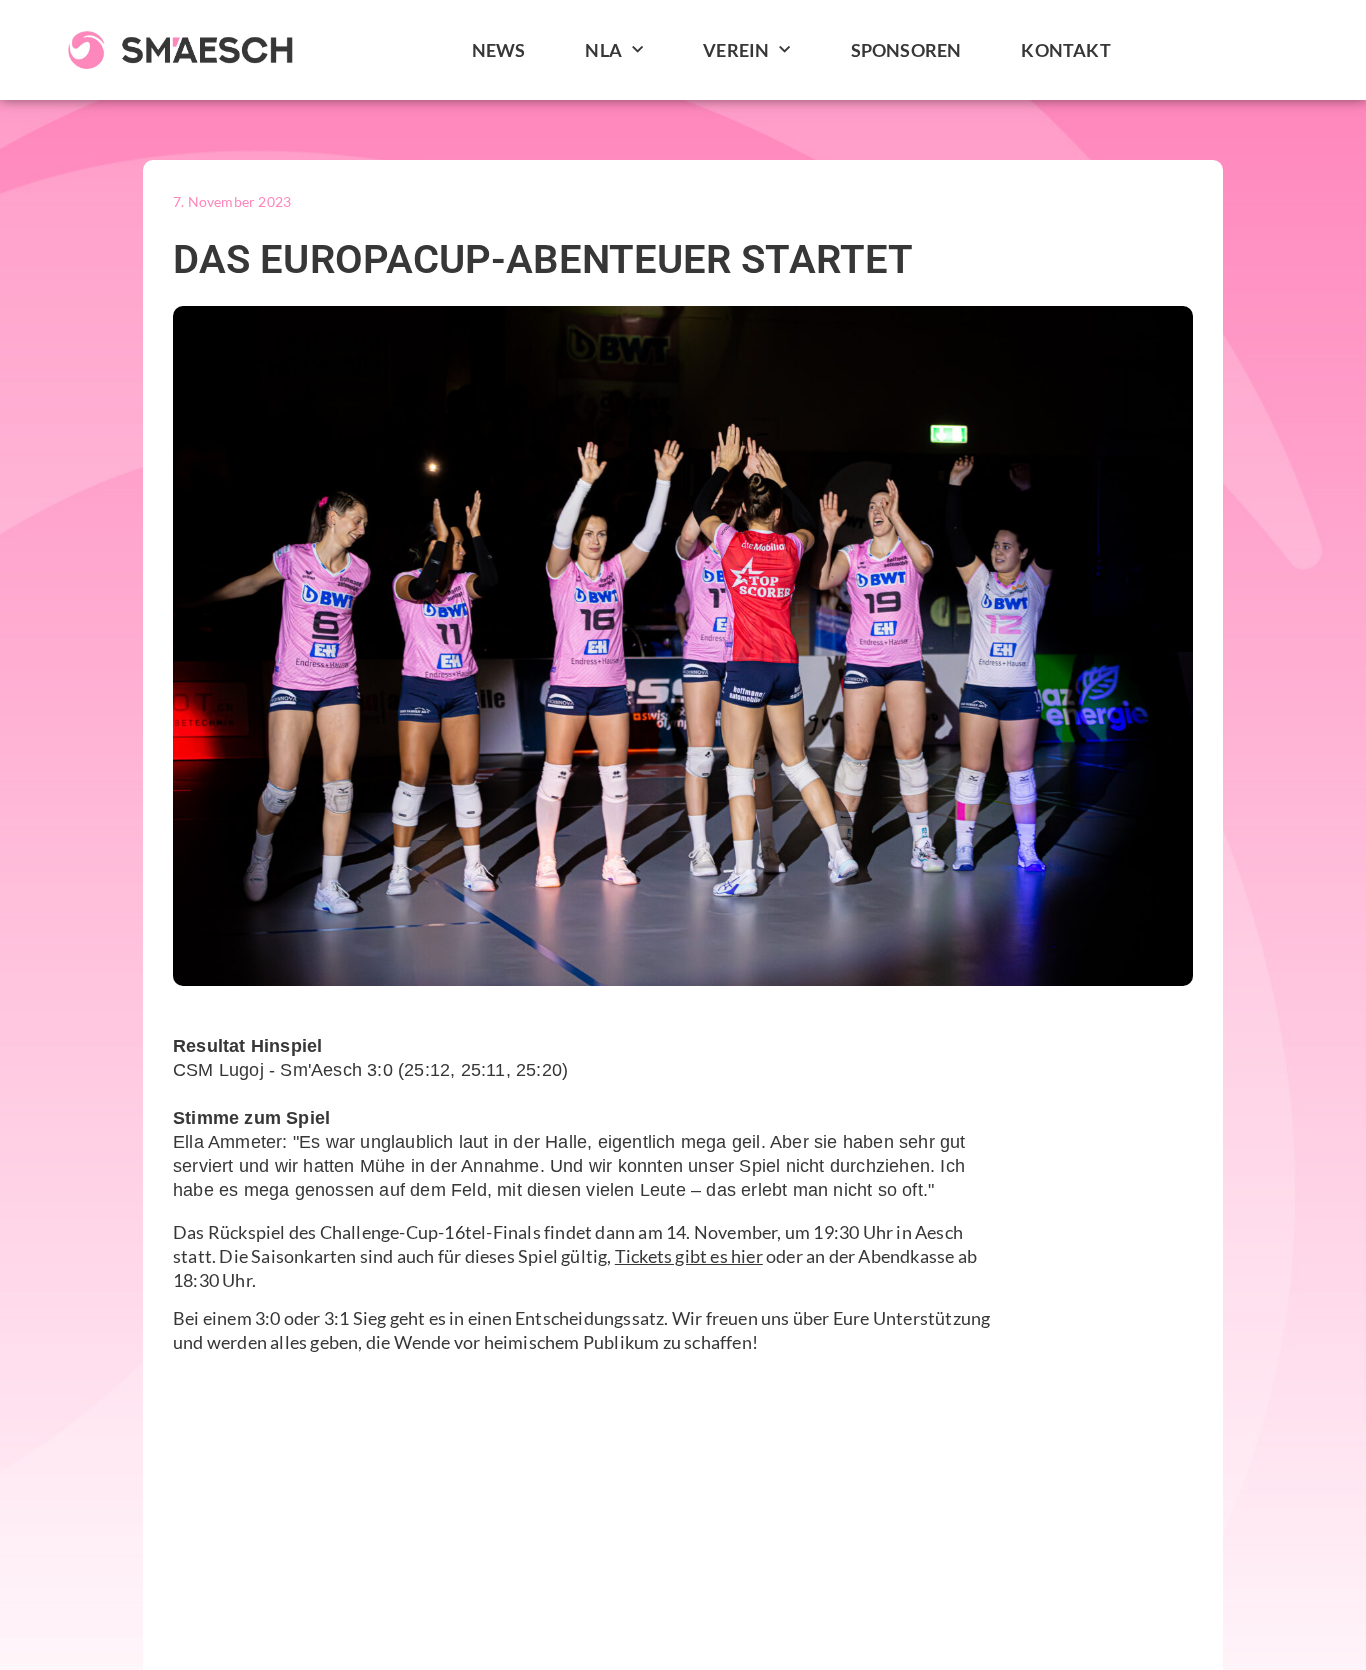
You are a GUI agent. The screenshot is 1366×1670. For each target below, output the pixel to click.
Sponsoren (906, 50)
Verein (736, 50)
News (499, 50)
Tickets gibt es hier (689, 1256)
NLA (603, 50)
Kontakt (1065, 50)
